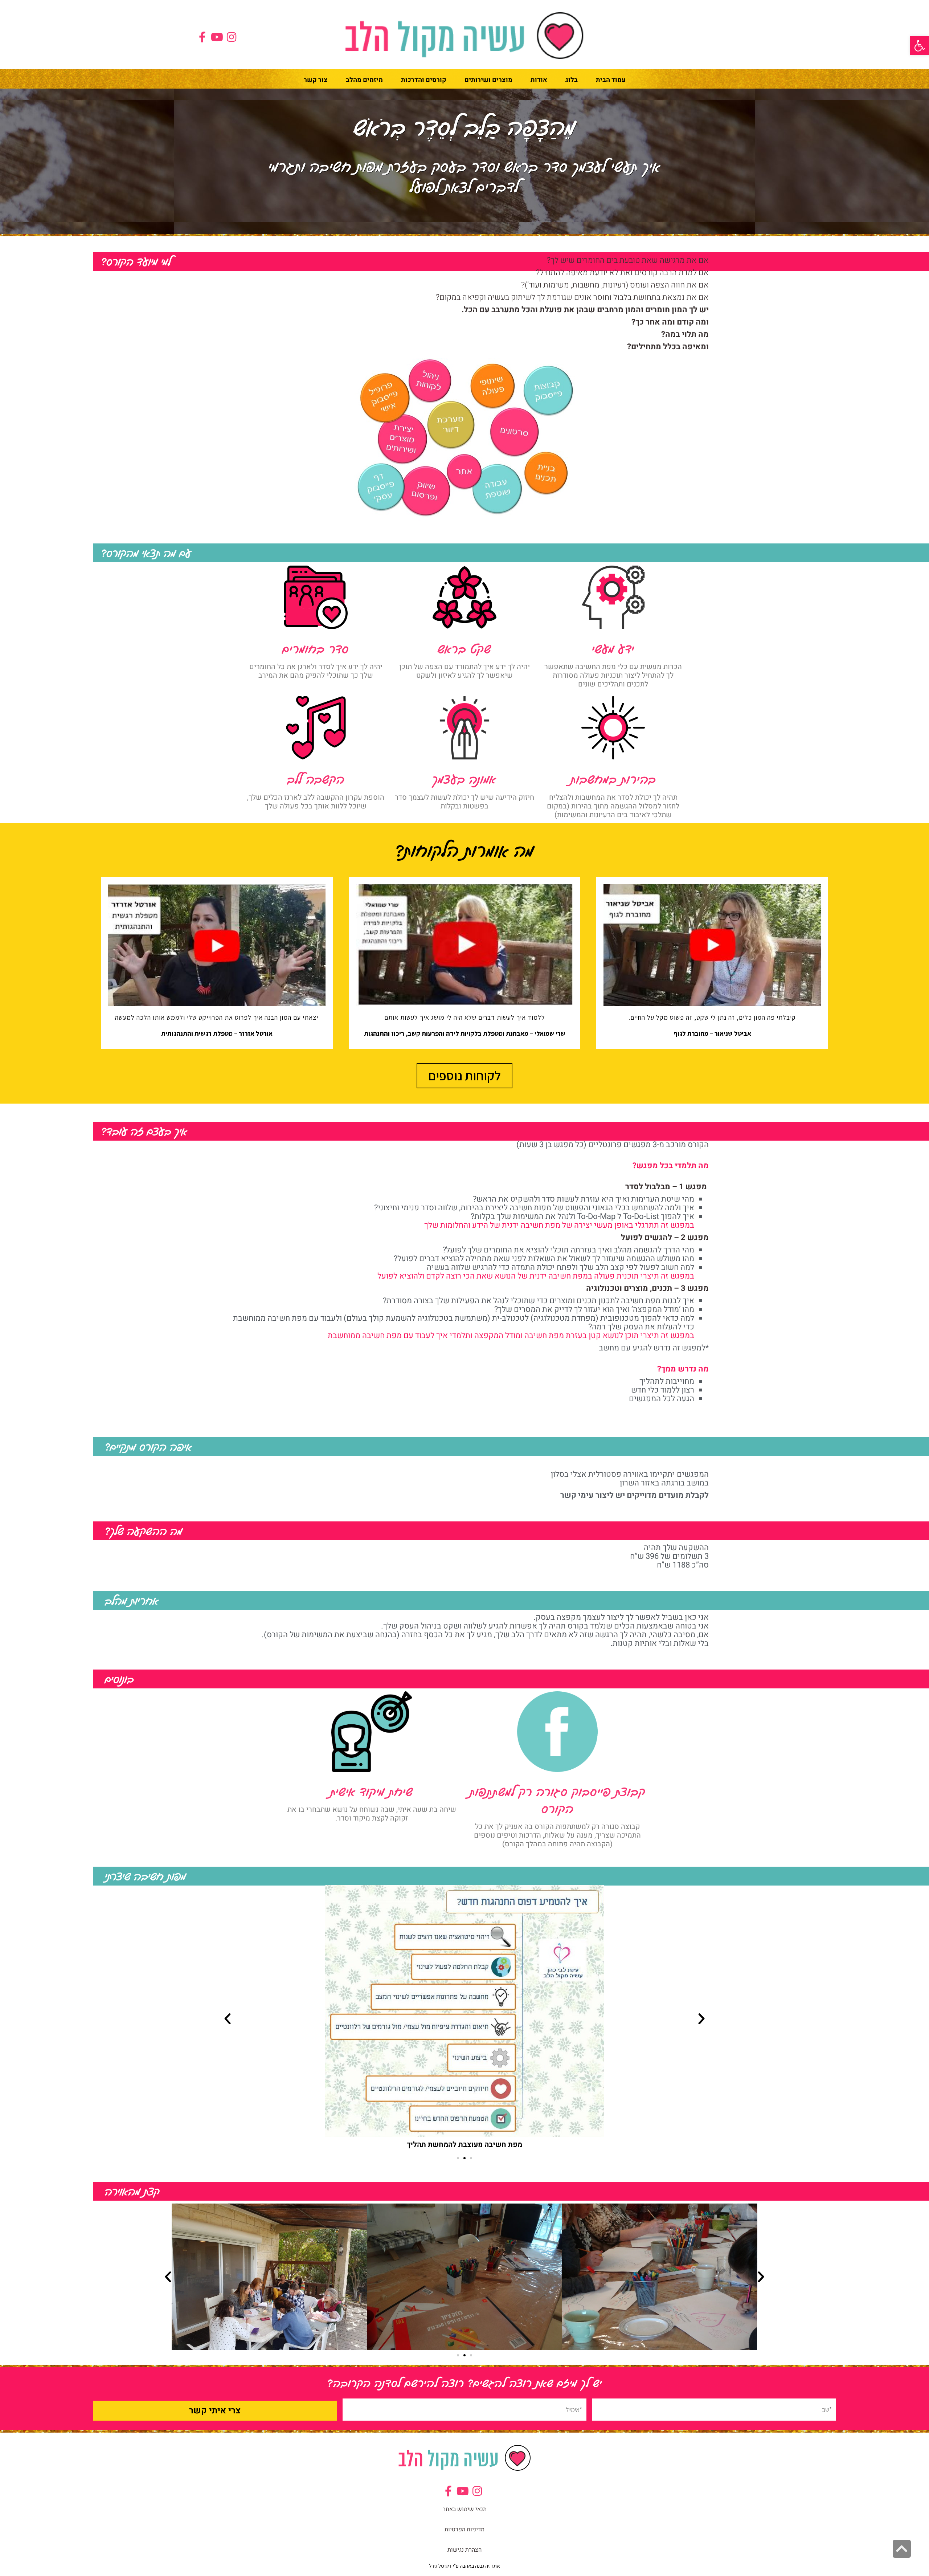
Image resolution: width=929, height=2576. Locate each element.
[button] (920, 46)
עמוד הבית (611, 80)
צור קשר (316, 80)
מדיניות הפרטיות (464, 2530)
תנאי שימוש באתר (465, 2509)
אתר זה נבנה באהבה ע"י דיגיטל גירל (464, 2566)
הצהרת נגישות (464, 2550)
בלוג (572, 80)
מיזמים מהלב (364, 80)
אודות (539, 80)
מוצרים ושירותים (488, 80)
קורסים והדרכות (424, 80)
